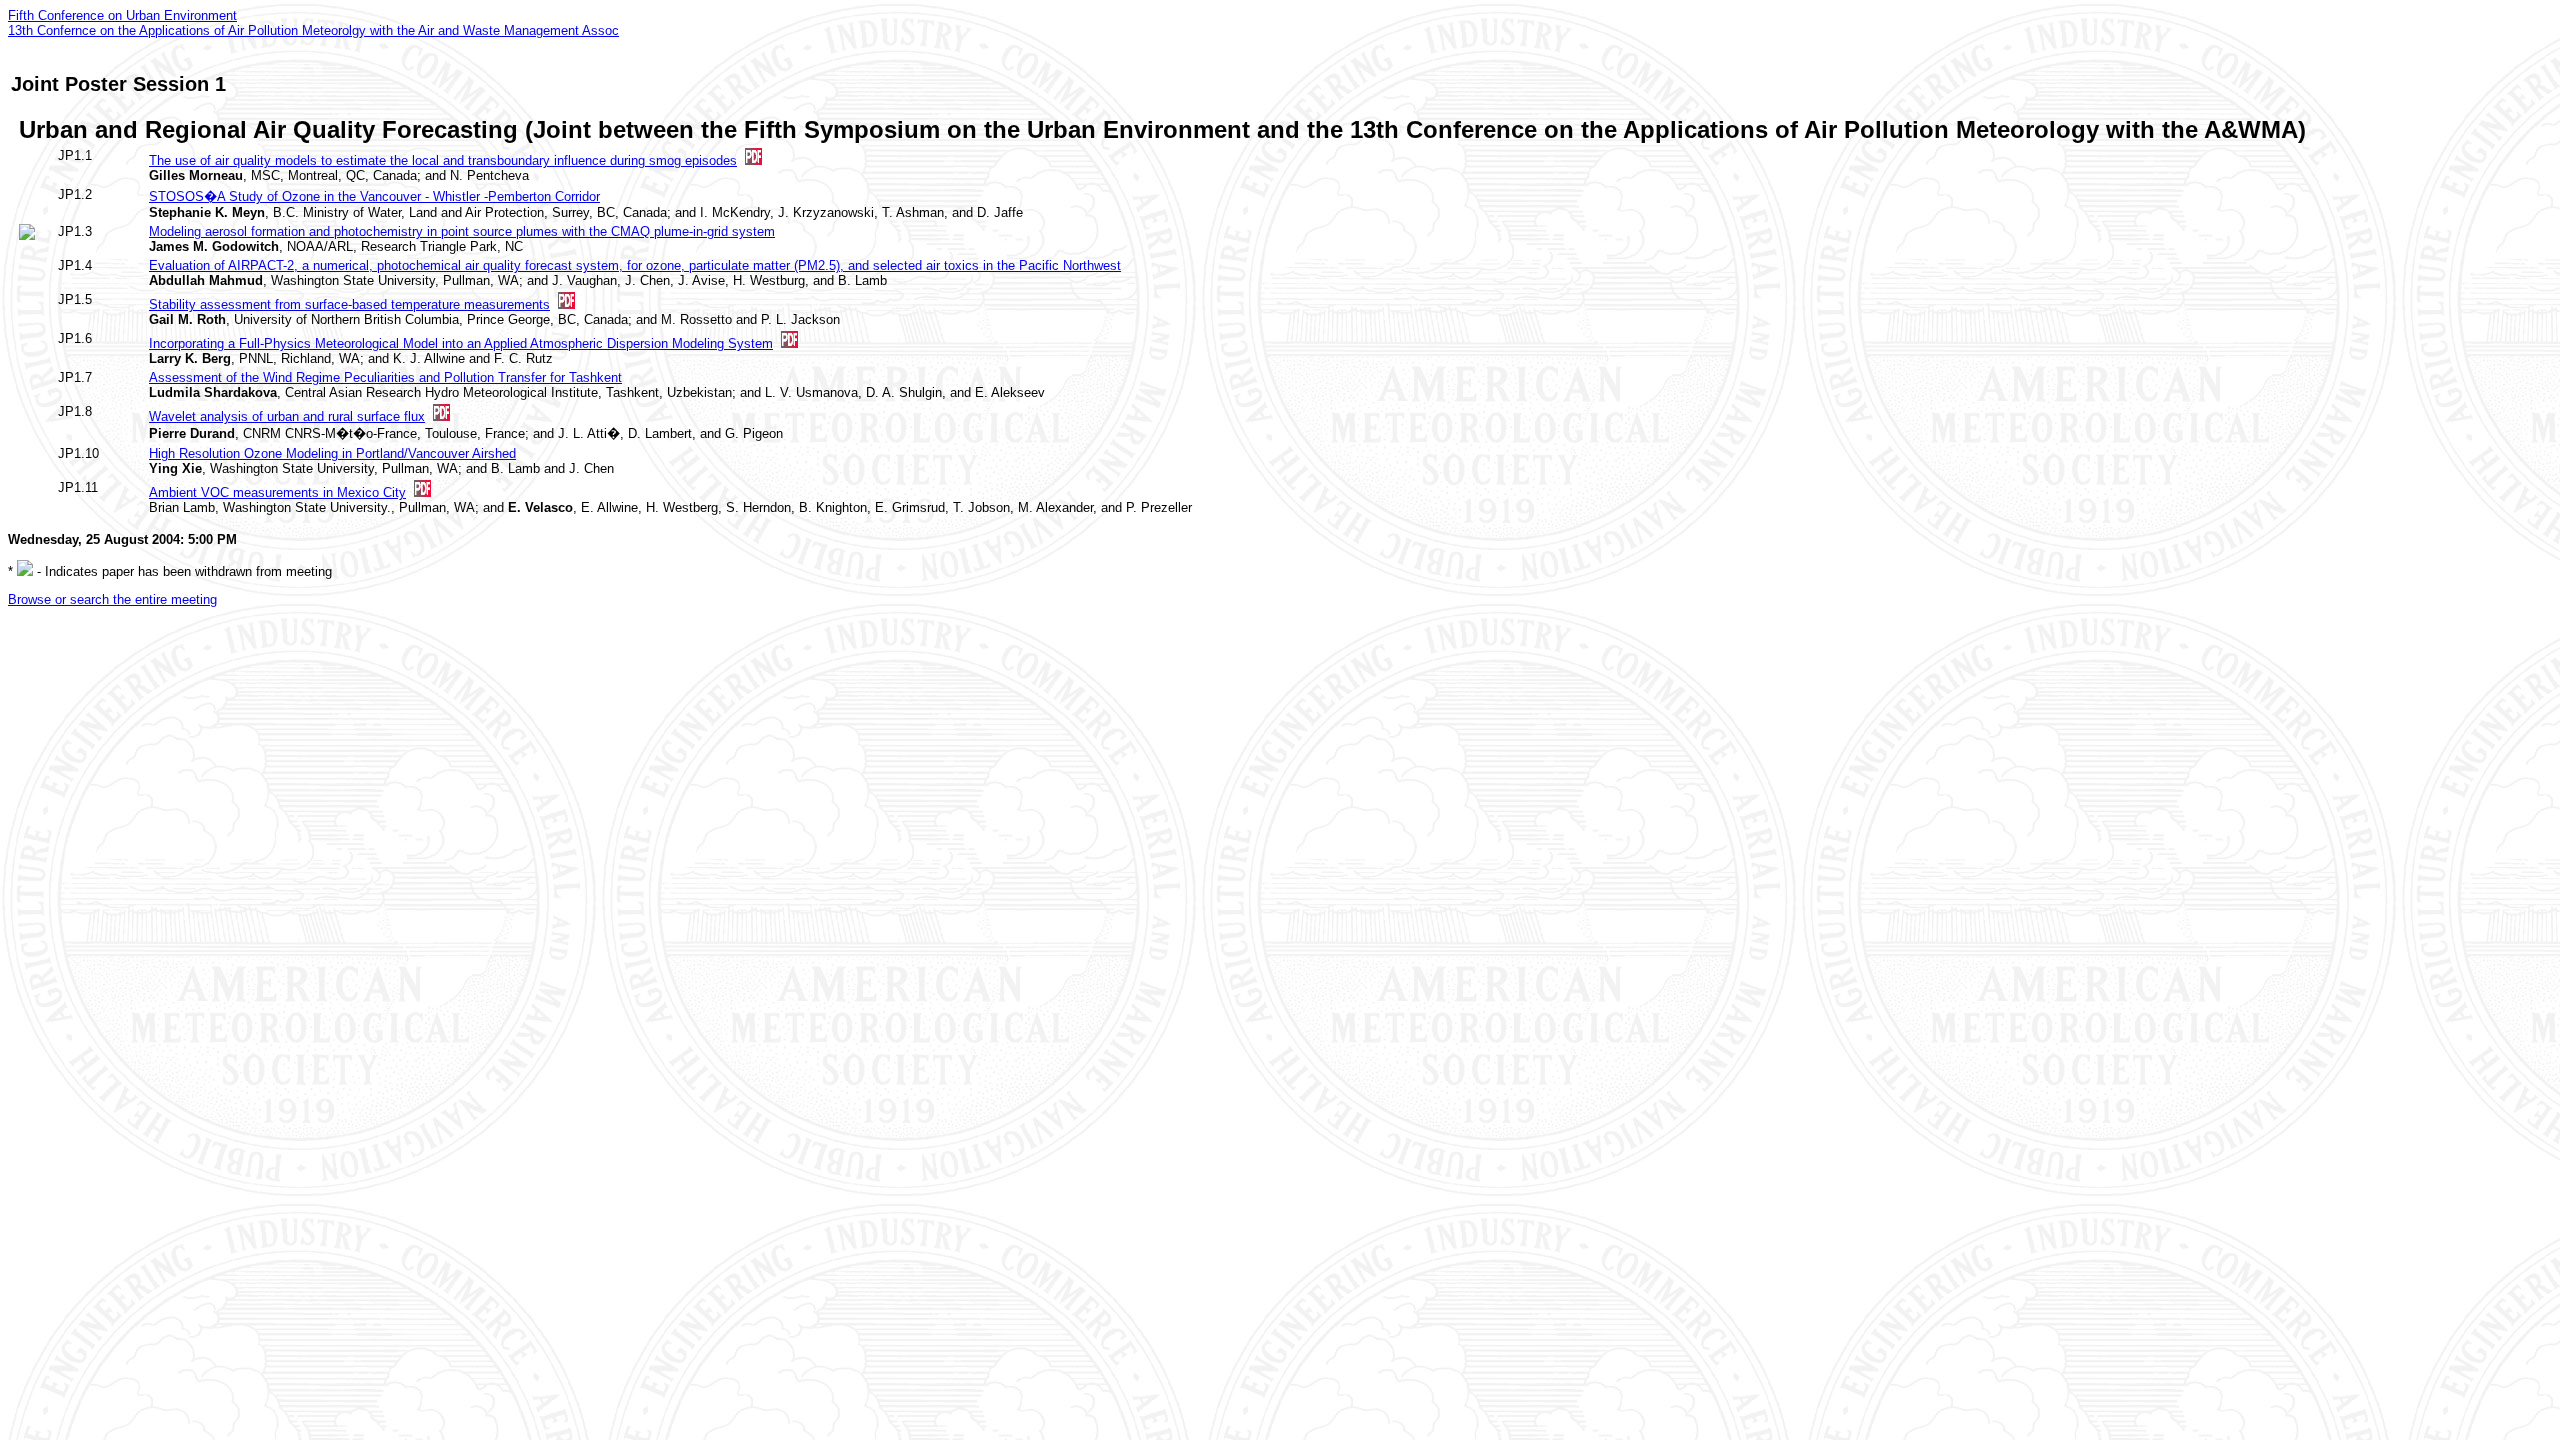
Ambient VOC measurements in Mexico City (277, 492)
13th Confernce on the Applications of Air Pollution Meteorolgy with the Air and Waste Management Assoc (313, 30)
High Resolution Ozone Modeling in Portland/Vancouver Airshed (332, 453)
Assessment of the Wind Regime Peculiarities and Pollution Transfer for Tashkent (385, 377)
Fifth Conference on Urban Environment (122, 15)
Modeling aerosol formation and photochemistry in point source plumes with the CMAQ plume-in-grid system (462, 231)
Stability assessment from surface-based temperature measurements (349, 304)
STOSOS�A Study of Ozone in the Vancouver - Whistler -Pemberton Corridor (374, 196)
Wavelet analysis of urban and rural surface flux (287, 416)
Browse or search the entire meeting (112, 599)
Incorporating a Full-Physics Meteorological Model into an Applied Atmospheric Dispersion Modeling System (461, 343)
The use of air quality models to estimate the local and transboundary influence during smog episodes (443, 160)
